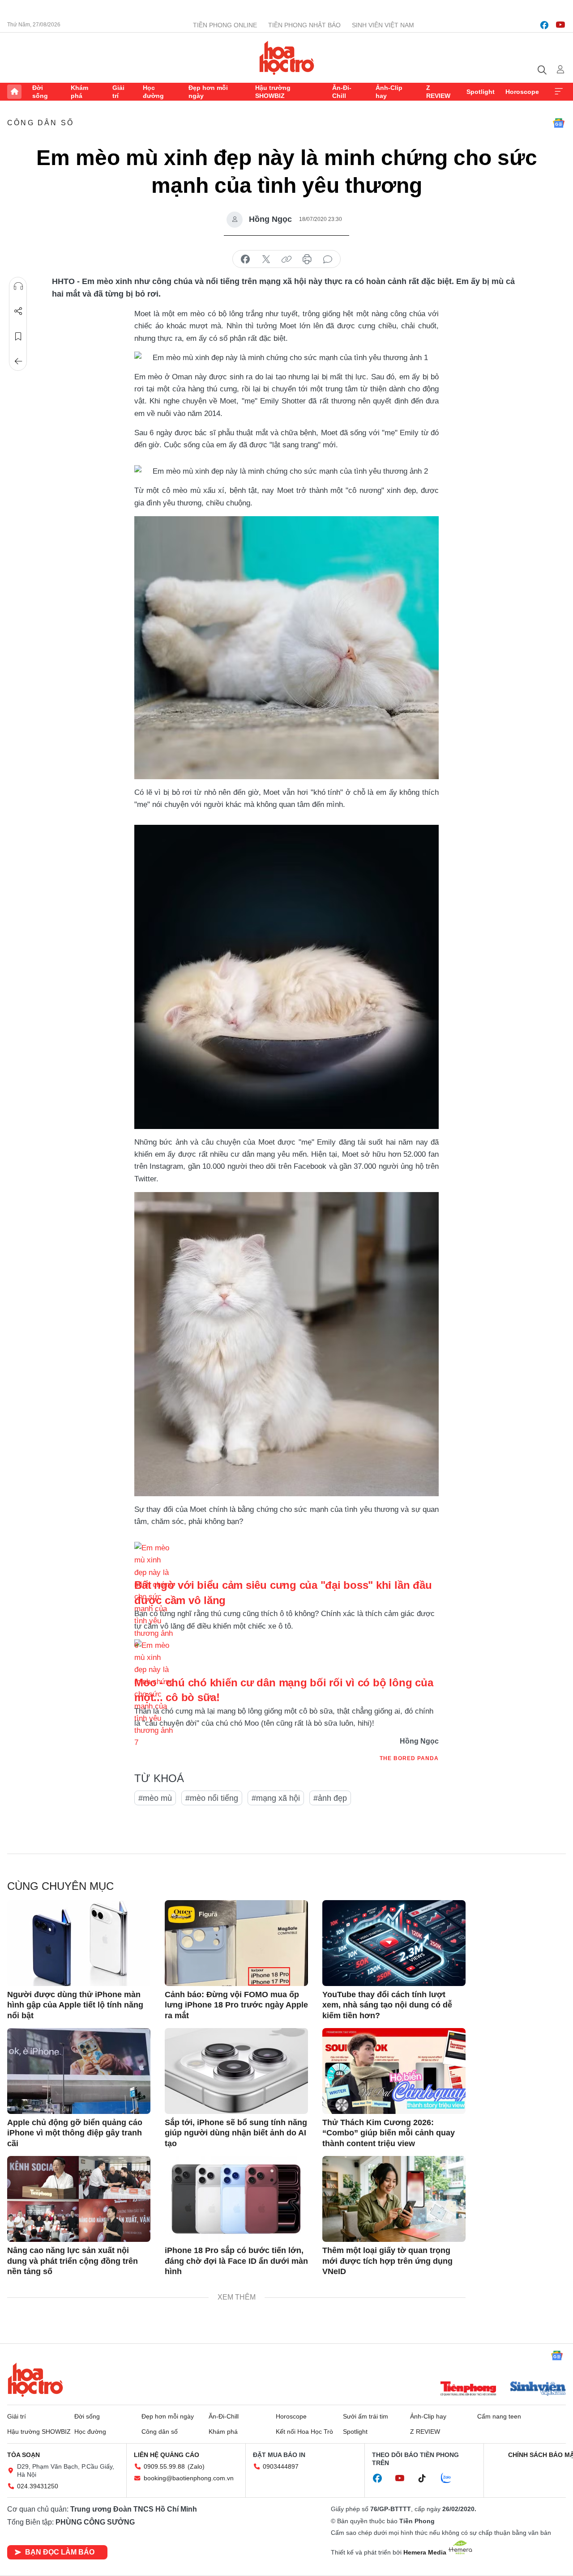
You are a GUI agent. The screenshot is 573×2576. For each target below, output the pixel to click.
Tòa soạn (24, 2455)
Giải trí (118, 92)
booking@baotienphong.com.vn (189, 2478)
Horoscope (522, 92)
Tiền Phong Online (225, 25)
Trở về (18, 361)
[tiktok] (427, 2478)
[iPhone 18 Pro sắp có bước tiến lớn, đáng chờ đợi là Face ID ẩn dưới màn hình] (236, 2199)
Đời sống (40, 92)
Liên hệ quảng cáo (167, 2455)
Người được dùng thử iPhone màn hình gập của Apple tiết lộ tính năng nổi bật (75, 2005)
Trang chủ (14, 92)
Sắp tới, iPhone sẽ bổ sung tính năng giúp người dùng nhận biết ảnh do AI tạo (236, 2133)
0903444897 (281, 2466)
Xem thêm (559, 92)
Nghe (18, 286)
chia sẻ (245, 259)
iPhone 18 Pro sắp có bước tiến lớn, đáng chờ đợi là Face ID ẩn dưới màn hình (236, 2261)
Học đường (153, 92)
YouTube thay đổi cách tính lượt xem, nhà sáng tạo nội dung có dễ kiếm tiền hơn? (387, 2005)
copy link (286, 259)
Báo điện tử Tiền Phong (287, 58)
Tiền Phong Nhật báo (304, 25)
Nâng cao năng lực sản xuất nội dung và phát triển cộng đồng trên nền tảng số (73, 2261)
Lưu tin (18, 336)
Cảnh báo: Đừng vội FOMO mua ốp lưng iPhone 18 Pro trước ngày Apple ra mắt (236, 2005)
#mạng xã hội (276, 1798)
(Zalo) (196, 2466)
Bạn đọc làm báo (60, 2552)
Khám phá (79, 92)
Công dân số (41, 123)
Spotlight (481, 92)
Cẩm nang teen (499, 2416)
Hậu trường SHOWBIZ (273, 92)
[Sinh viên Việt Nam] (538, 2389)
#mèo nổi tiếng (212, 1798)
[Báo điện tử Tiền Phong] (468, 2389)
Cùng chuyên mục (60, 1886)
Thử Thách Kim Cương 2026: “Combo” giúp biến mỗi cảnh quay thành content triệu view (389, 2133)
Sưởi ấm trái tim (366, 2416)
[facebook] (544, 25)
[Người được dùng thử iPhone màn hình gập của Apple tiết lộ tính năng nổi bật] (79, 1943)
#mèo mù (155, 1798)
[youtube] (560, 25)
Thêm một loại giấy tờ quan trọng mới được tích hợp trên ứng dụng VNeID (387, 2261)
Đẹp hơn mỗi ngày (208, 92)
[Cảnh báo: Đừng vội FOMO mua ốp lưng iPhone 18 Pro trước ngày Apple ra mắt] (236, 1943)
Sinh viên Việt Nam (383, 25)
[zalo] (451, 2478)
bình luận (328, 259)
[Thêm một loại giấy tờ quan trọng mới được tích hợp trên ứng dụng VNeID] (394, 2199)
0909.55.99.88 (164, 2466)
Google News (559, 123)
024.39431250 (38, 2486)
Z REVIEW (438, 92)
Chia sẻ (18, 311)
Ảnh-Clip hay (389, 92)
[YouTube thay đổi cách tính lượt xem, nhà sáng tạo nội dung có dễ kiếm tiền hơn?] (394, 1943)
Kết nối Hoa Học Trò (304, 2432)
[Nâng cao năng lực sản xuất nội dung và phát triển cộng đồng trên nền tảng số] (79, 2199)
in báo (307, 259)
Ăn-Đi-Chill (342, 92)
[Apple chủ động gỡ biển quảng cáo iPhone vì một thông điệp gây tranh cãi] (79, 2071)
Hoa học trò (35, 2380)
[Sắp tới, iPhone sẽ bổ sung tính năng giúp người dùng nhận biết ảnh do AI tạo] (236, 2071)
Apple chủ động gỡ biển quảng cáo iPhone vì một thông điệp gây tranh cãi (75, 2133)
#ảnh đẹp (330, 1798)
